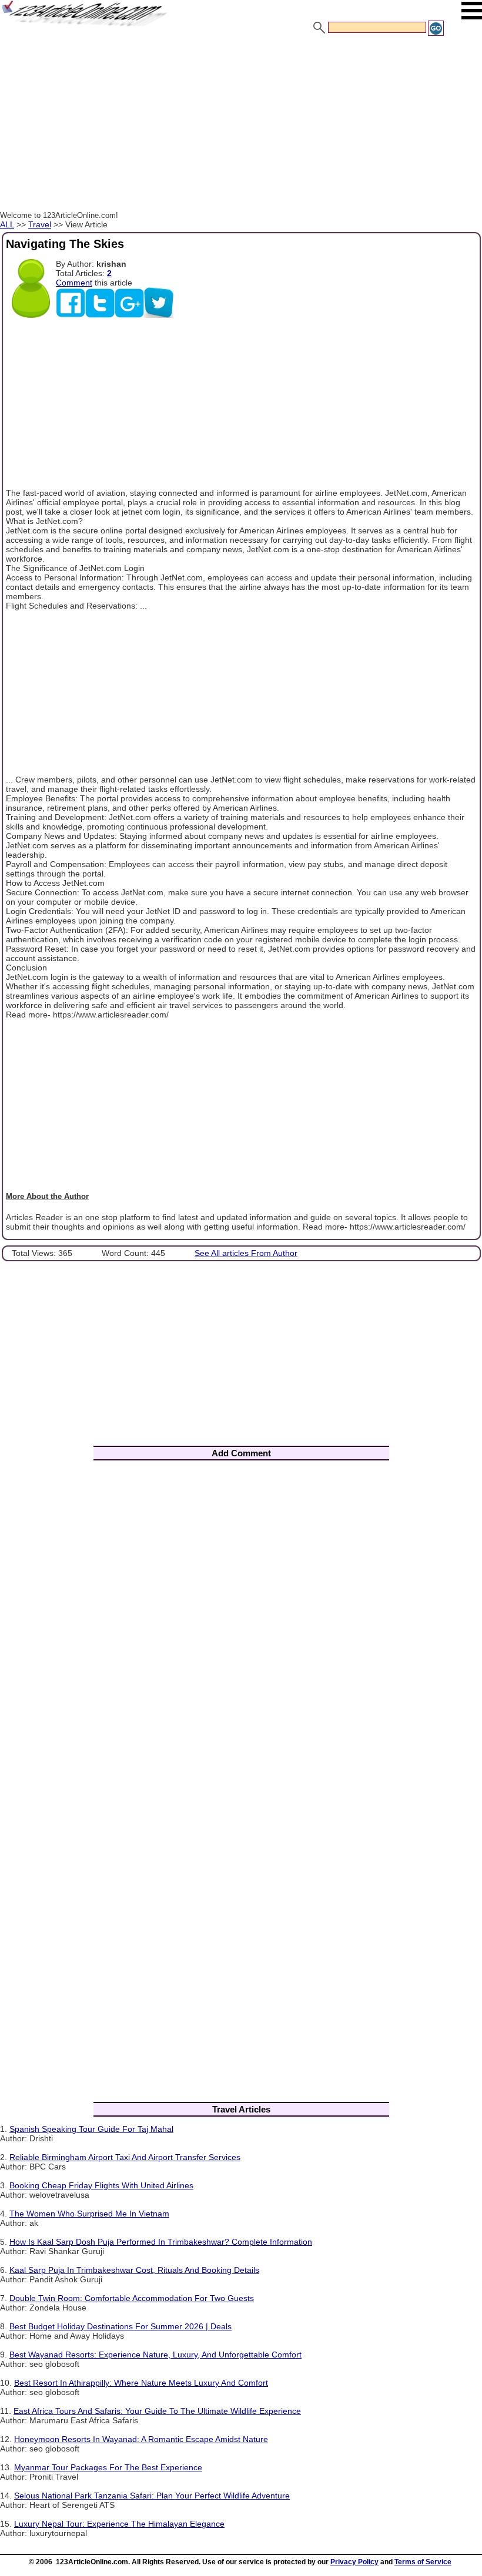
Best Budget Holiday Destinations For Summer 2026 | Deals (120, 2326)
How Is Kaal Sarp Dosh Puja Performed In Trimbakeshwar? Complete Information (161, 2242)
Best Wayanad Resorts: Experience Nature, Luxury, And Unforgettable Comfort (155, 2355)
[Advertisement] (241, 125)
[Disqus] (241, 1624)
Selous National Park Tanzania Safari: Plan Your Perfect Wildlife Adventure (152, 2496)
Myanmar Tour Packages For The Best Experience (108, 2467)
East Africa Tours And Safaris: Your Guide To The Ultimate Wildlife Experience (157, 2411)
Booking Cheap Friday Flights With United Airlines (101, 2185)
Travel (40, 224)
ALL (7, 224)
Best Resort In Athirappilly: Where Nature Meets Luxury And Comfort (141, 2383)
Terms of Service (423, 2562)
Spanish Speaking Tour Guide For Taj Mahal (91, 2129)
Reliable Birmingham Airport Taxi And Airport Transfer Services (125, 2157)
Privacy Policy (354, 2562)
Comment (74, 283)
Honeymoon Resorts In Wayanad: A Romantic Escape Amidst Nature (141, 2439)
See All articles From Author (246, 1253)
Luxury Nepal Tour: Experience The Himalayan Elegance (119, 2524)
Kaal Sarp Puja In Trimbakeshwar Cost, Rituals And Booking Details (134, 2270)
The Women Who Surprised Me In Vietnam (89, 2214)
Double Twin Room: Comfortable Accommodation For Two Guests (132, 2298)
